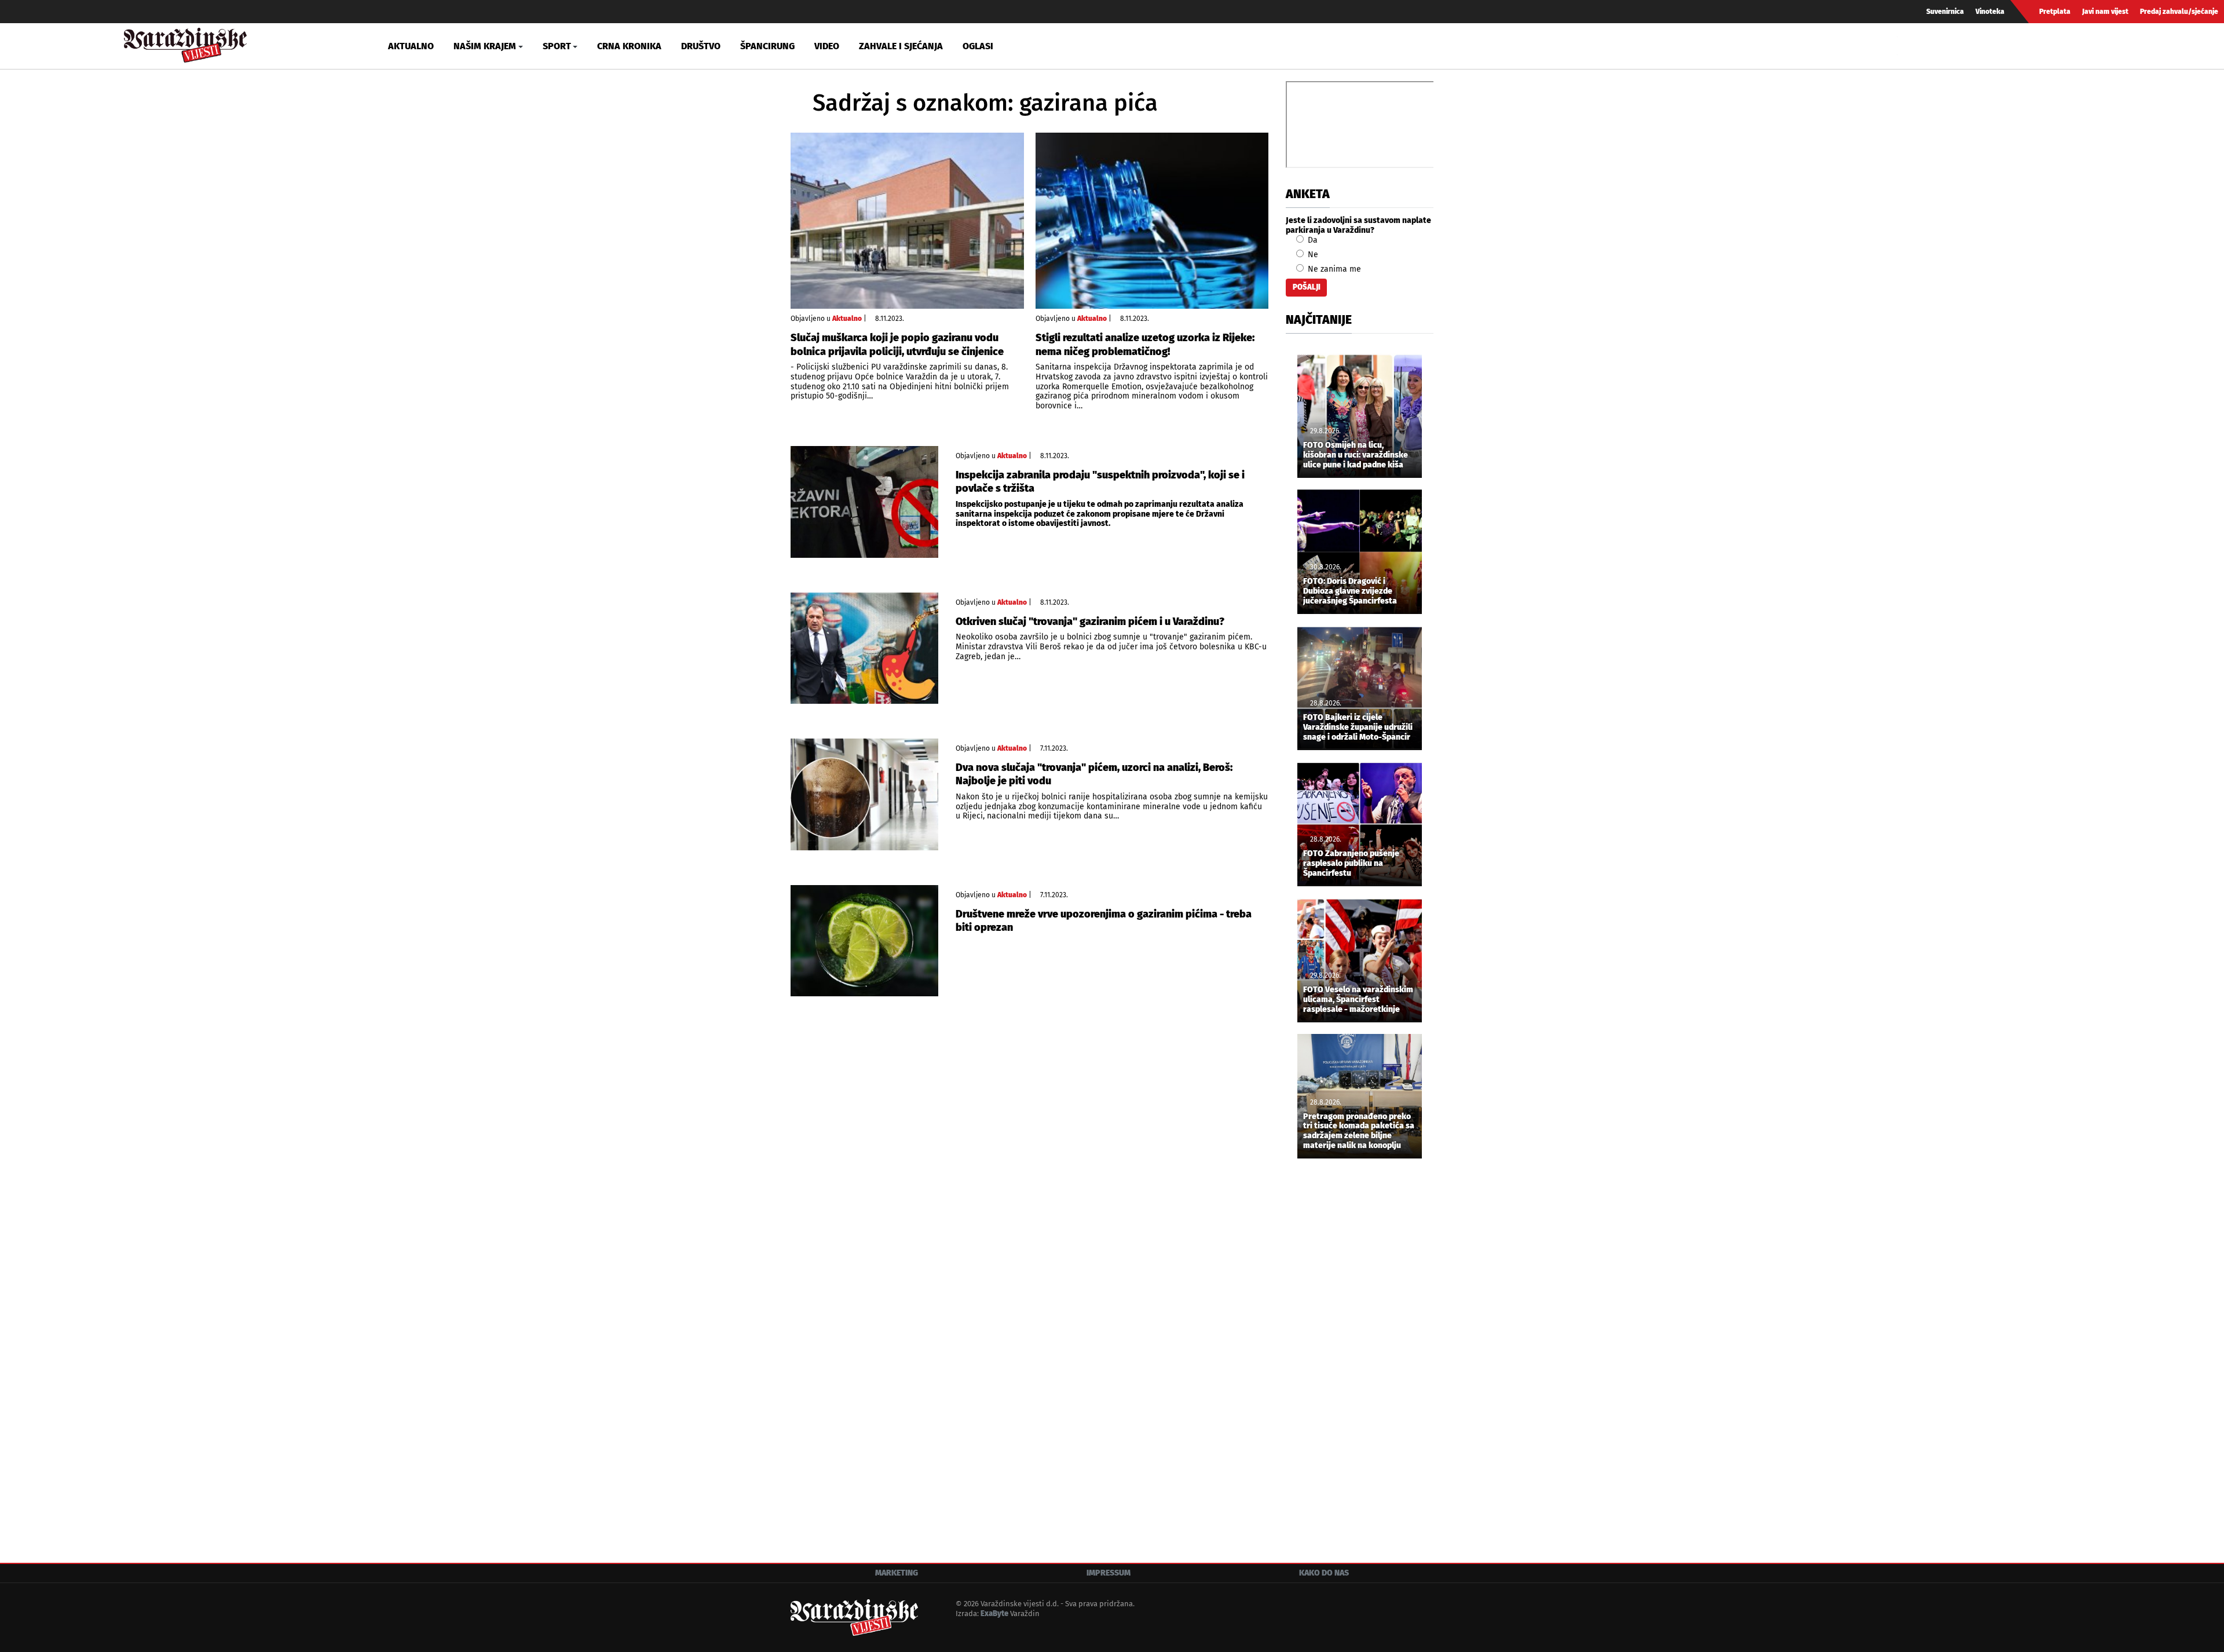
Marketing (897, 1573)
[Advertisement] (1360, 1360)
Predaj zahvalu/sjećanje (2179, 12)
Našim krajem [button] (485, 46)
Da (1312, 240)
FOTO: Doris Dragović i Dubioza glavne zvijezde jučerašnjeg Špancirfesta (1350, 591)
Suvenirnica (1945, 12)
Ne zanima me (1333, 269)
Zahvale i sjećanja (901, 46)
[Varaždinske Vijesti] (185, 43)
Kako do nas (1324, 1573)
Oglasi (978, 46)
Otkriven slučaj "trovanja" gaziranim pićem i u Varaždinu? (1090, 622)
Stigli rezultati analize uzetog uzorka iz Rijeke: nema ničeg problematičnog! (1145, 344)
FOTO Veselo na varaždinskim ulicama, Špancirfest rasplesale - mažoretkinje (1358, 1000)
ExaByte (994, 1613)
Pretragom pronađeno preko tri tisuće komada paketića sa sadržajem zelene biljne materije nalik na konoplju (1359, 1131)
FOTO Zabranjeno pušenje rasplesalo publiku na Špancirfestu (1351, 864)
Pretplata (2055, 12)
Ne (1312, 255)
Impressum (1109, 1573)
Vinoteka (1990, 12)
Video (827, 46)
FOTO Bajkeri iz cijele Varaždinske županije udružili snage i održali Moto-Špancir (1358, 728)
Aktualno (411, 46)
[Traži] (1908, 46)
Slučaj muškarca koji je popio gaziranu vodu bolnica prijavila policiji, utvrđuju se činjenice (897, 344)
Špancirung (767, 46)
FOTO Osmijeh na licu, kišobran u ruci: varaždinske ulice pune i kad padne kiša (1356, 455)
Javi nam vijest (2105, 12)
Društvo (701, 46)
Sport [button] (557, 46)
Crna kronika (629, 46)
